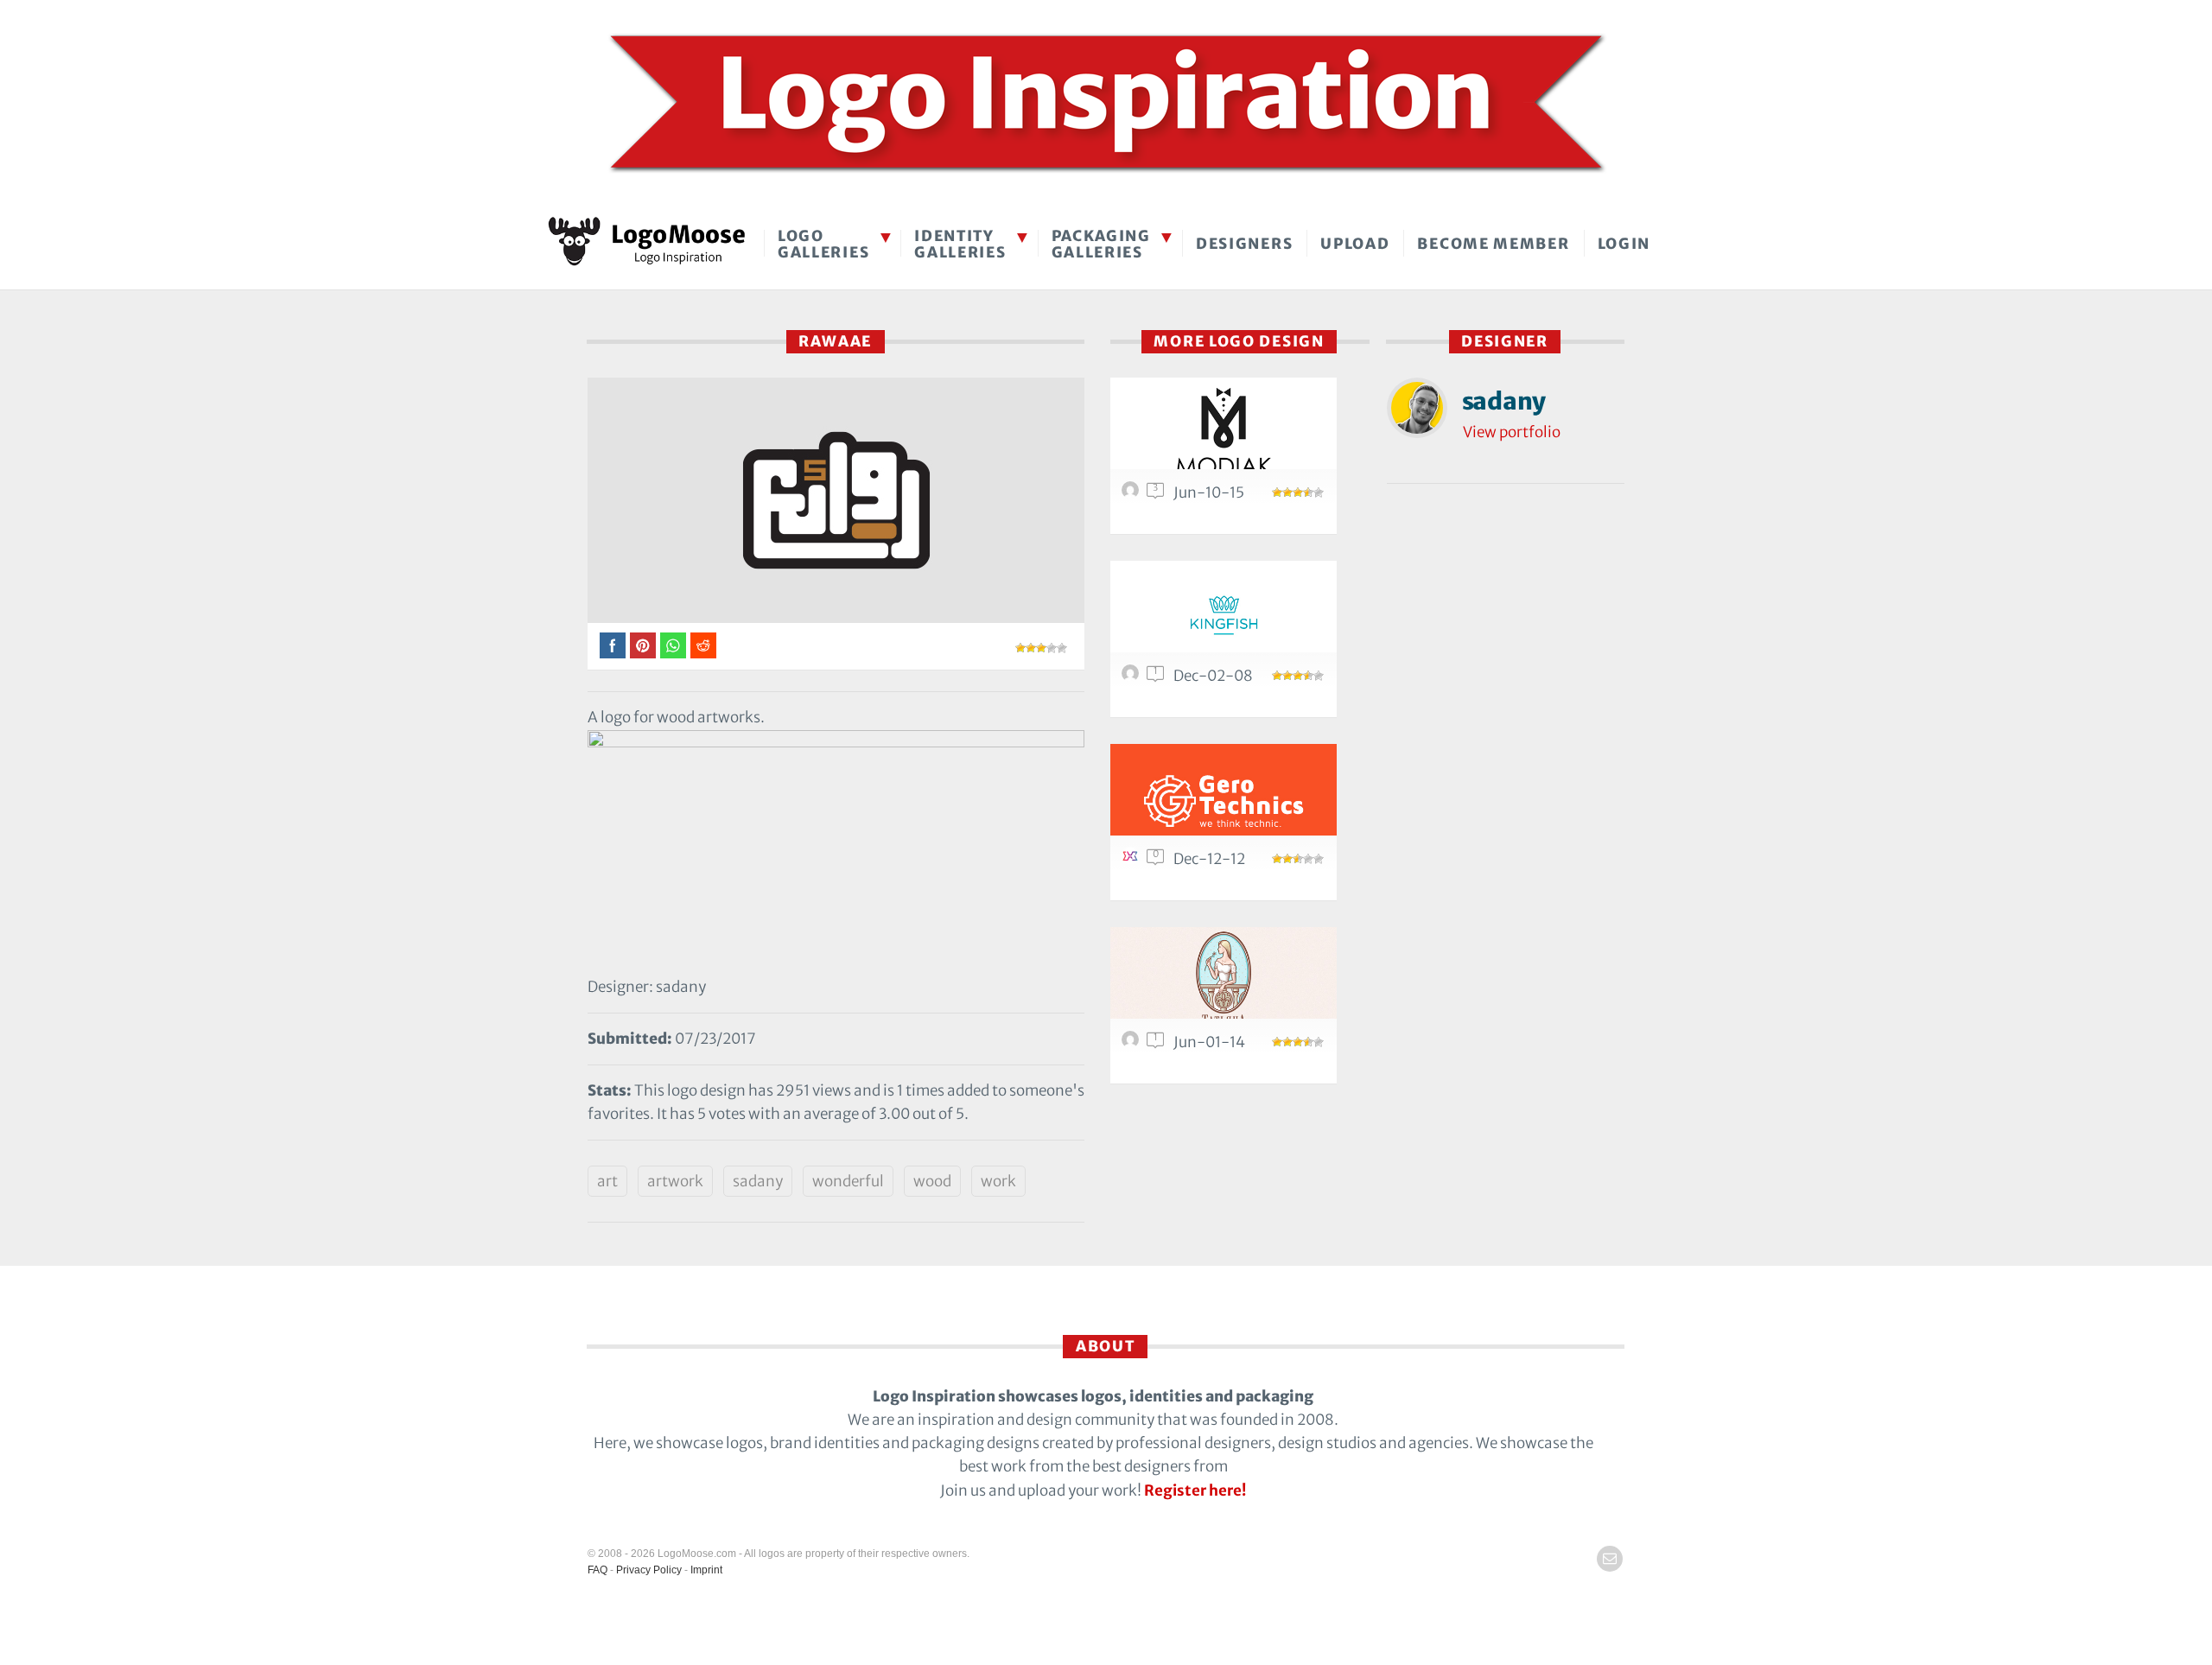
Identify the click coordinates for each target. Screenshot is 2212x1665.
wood (932, 1181)
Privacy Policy (649, 1570)
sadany (758, 1181)
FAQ (597, 1570)
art (607, 1181)
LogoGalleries (823, 244)
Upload (1355, 244)
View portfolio (1512, 432)
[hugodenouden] (1133, 861)
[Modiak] (1224, 433)
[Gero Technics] (1224, 800)
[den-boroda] (1133, 1044)
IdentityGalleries (960, 244)
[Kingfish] (1224, 616)
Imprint (706, 1570)
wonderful (848, 1181)
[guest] (1133, 677)
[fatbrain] (1133, 494)
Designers (1244, 244)
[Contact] (1610, 1559)
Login (1624, 244)
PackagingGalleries (1101, 244)
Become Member (1493, 244)
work (998, 1181)
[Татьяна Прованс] (1224, 983)
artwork (675, 1181)
